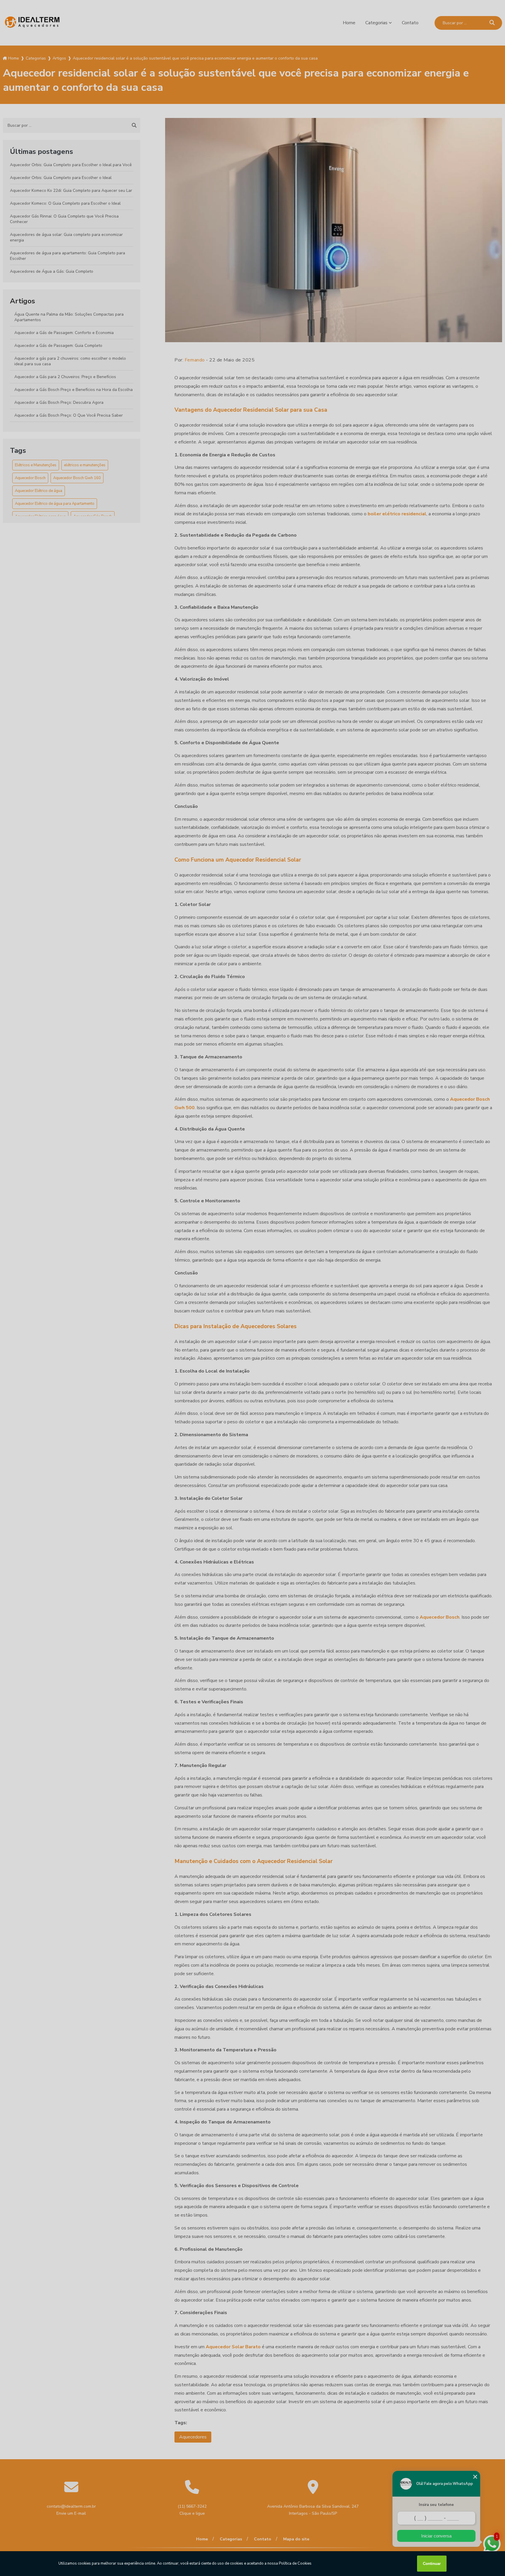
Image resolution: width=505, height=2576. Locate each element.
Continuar (432, 2564)
